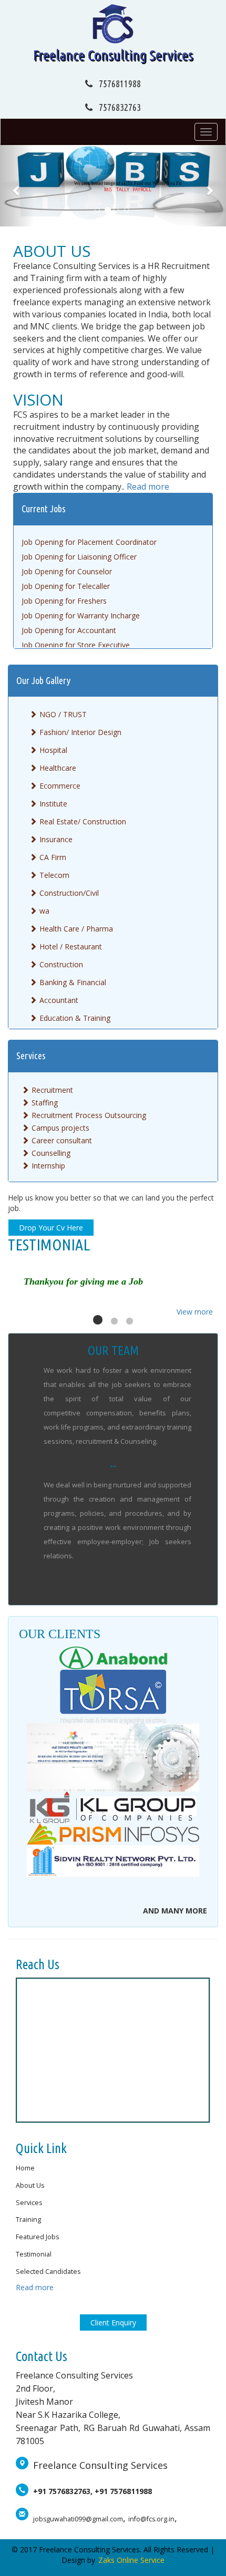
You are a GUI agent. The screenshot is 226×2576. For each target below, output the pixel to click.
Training (28, 2220)
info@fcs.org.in (151, 2519)
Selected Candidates (48, 2272)
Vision (38, 400)
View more (195, 1312)
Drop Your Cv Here (51, 1228)
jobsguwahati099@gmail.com (78, 2519)
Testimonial (34, 2254)
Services (29, 2203)
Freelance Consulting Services (113, 55)
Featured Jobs (37, 2237)
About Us (52, 251)
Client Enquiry (113, 2322)
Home (25, 2168)
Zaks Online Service (131, 2560)
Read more (148, 487)
